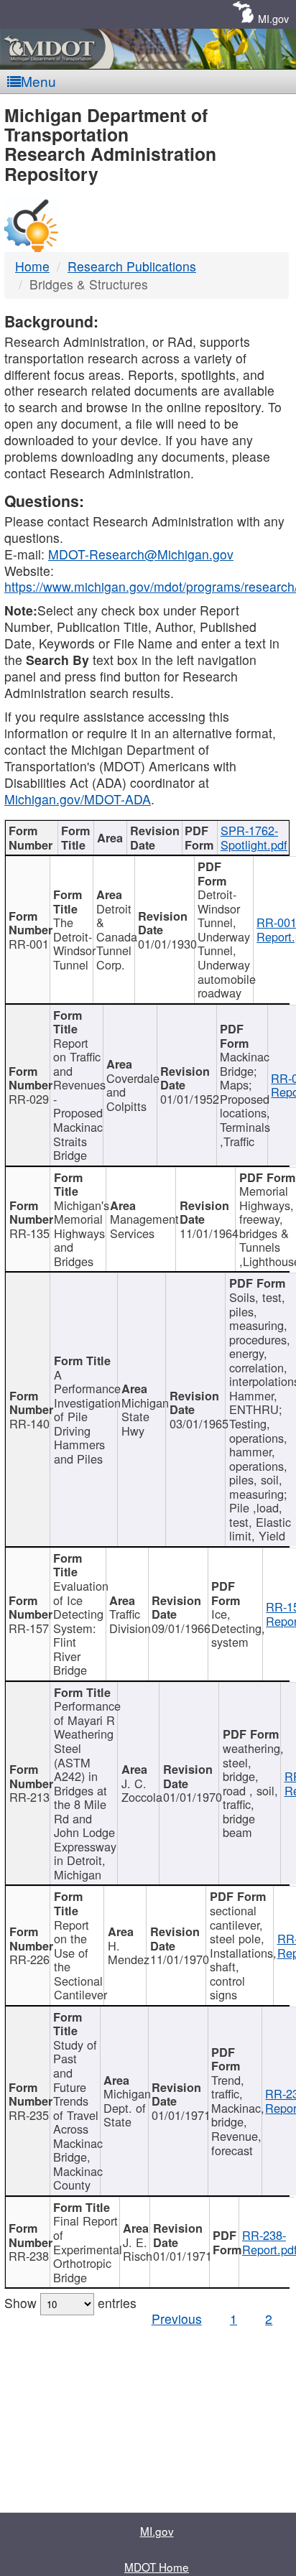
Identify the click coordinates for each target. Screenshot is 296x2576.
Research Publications (132, 266)
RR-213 (29, 1797)
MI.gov (273, 18)
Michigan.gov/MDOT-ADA (78, 799)
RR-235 (29, 2115)
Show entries (70, 2303)
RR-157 (29, 1628)
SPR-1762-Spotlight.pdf (254, 837)
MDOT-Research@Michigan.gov (141, 554)
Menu (38, 81)
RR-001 (29, 944)
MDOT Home (157, 2567)
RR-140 (29, 1423)
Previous (177, 2319)
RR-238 (29, 2256)
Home (32, 266)
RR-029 (29, 1099)
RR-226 (29, 1959)
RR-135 (29, 1233)
